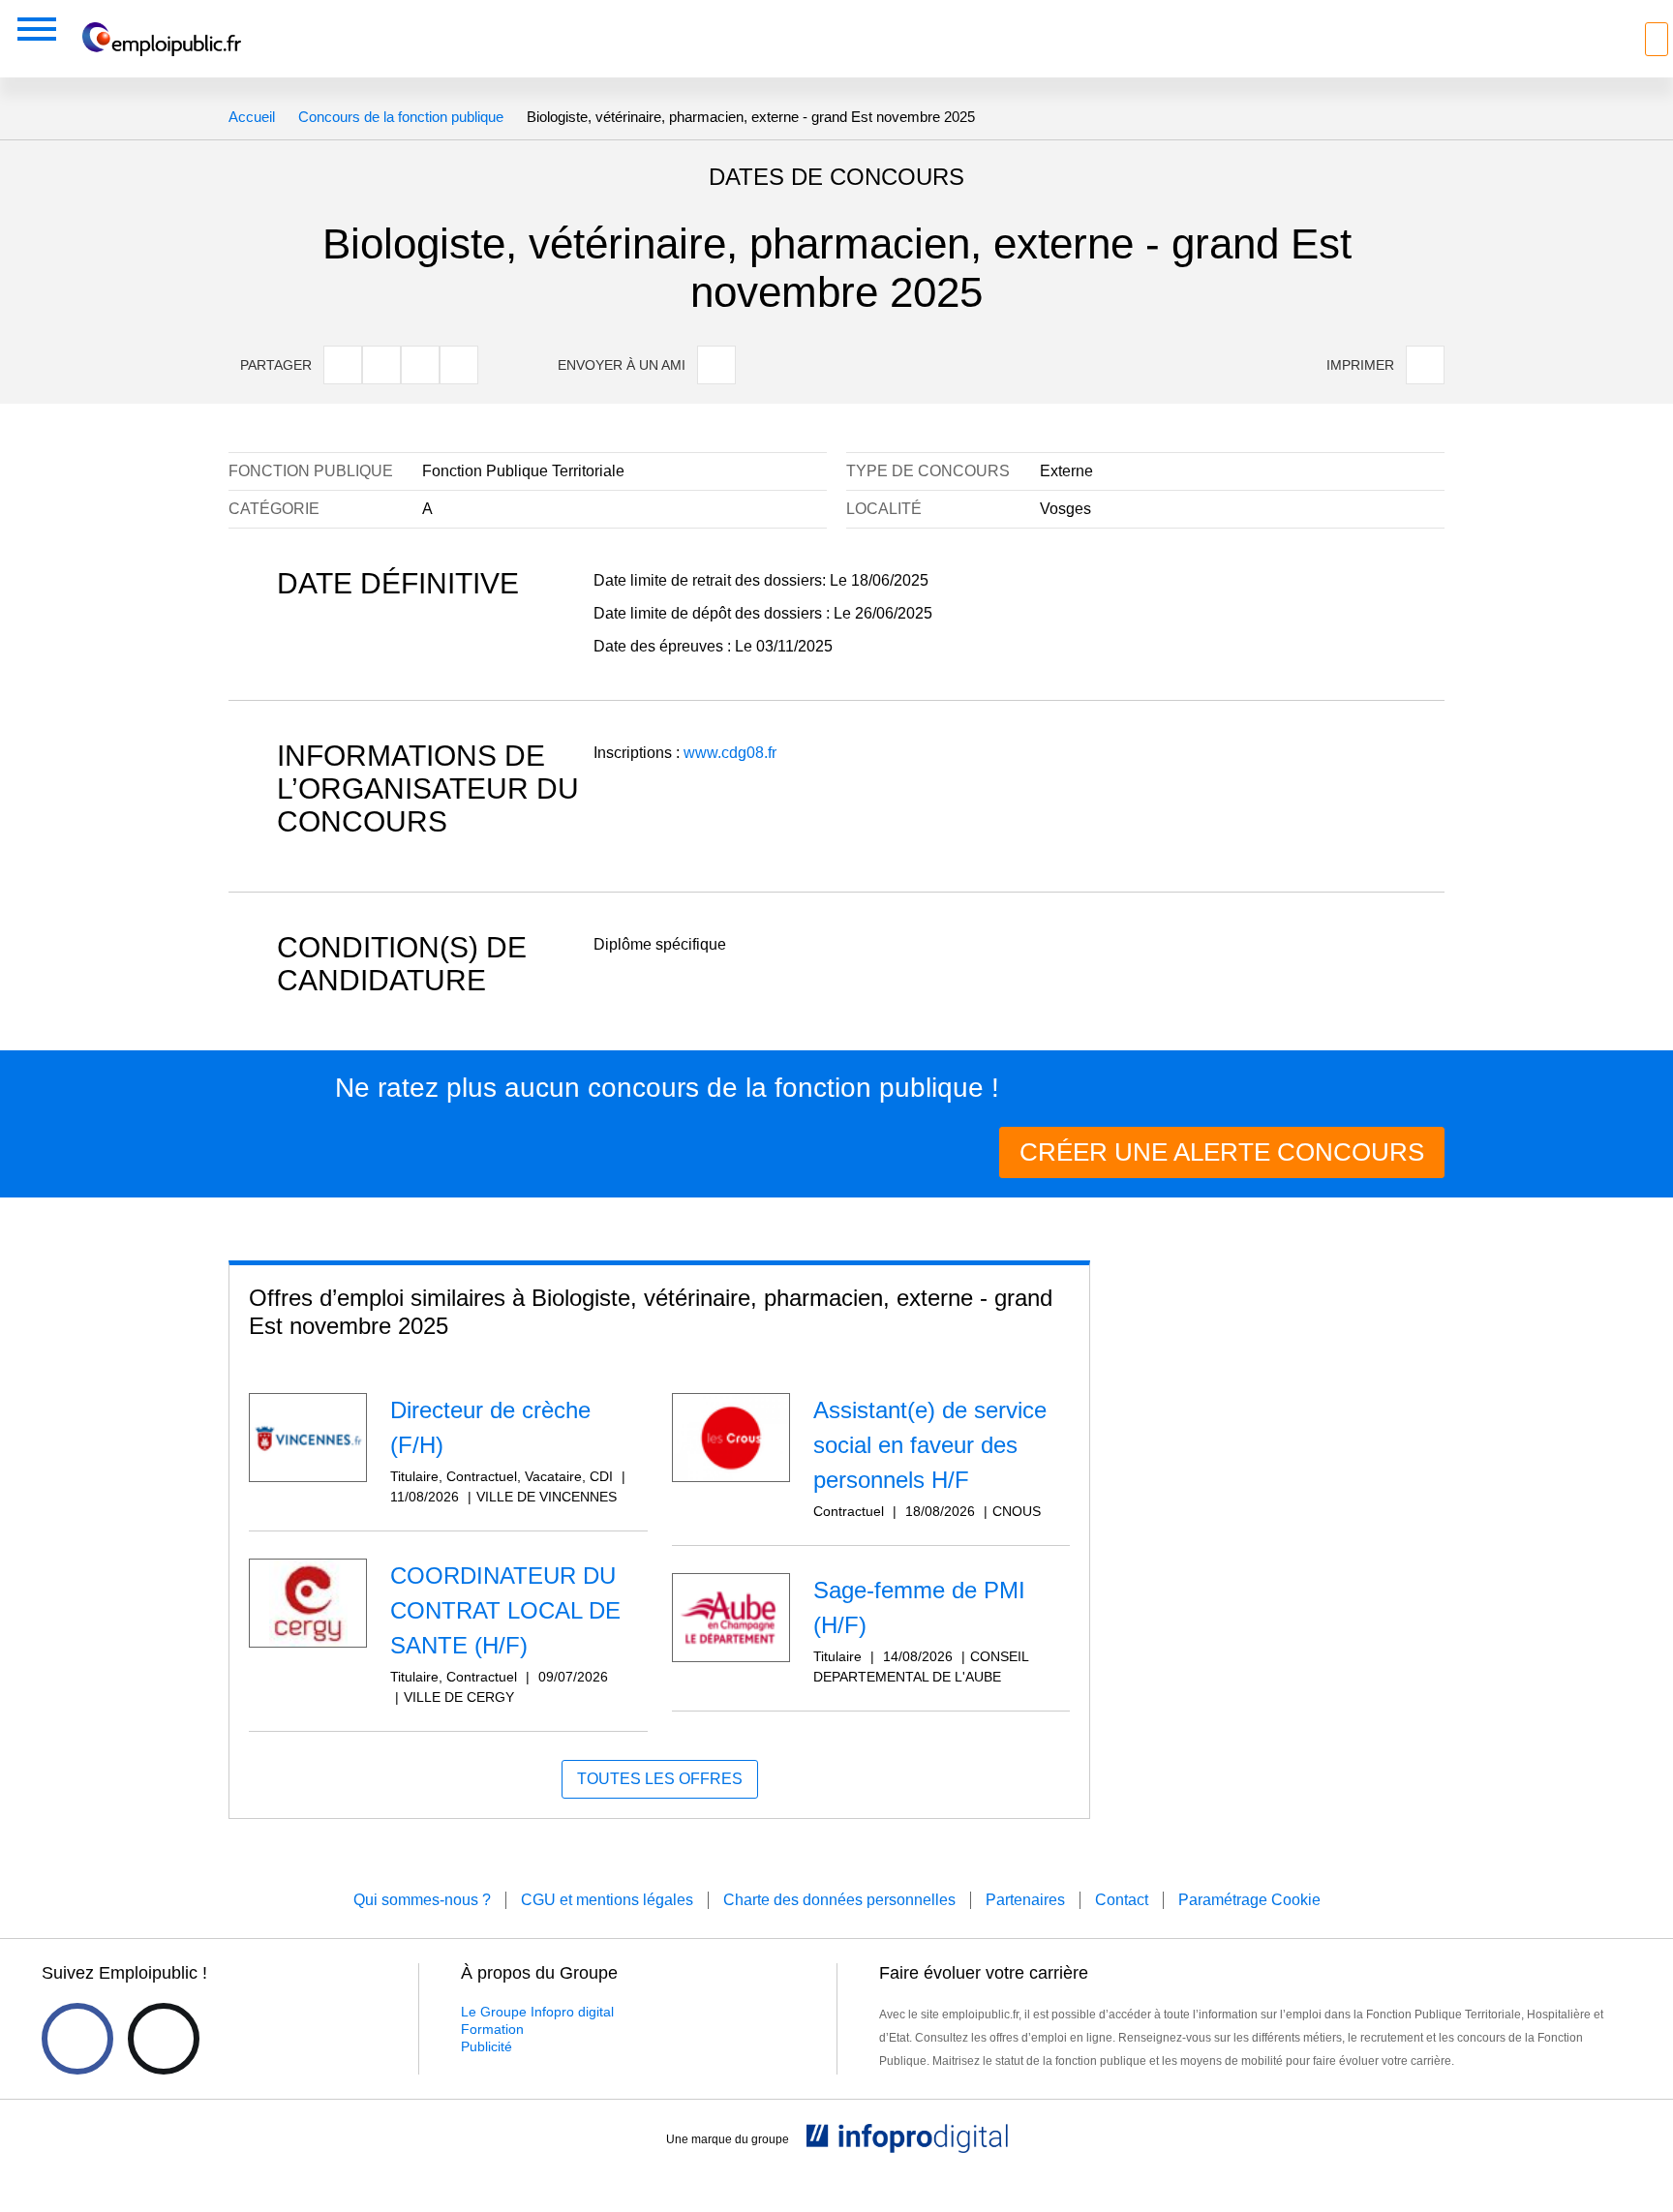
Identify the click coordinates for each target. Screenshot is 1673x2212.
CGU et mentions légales (607, 1900)
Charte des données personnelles (839, 1900)
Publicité (487, 2046)
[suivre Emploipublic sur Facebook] (77, 2039)
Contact (1122, 1900)
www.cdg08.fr (730, 753)
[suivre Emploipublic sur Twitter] (164, 2039)
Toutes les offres (660, 1779)
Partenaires (1025, 1900)
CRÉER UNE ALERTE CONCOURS (1222, 1152)
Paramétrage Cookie (1249, 1900)
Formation (492, 2029)
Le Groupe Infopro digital (537, 2012)
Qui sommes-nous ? (422, 1900)
